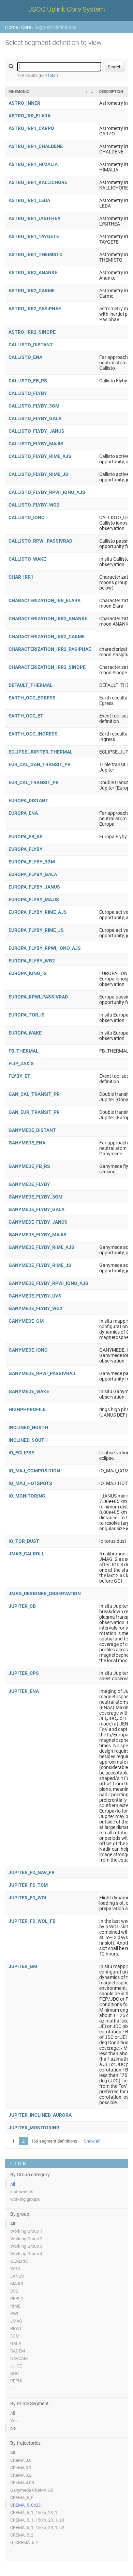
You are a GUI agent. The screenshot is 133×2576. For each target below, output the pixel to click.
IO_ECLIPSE (21, 1453)
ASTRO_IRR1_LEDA (29, 200)
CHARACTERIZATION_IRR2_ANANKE (48, 618)
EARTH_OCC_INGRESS (33, 734)
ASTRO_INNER (24, 103)
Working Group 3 (26, 2246)
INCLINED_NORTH (28, 1427)
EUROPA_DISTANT (28, 800)
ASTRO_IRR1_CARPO (31, 128)
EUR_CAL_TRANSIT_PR (34, 782)
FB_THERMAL (24, 1051)
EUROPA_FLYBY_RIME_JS (36, 930)
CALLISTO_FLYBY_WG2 (34, 505)
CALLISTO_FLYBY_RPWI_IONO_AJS (47, 492)
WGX (15, 2269)
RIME (15, 2306)
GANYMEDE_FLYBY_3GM (35, 1197)
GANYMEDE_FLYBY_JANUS (38, 1222)
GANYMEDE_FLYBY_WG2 (35, 1308)
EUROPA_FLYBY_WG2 (32, 961)
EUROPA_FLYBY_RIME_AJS (38, 912)
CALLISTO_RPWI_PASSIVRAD (40, 541)
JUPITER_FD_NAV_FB (32, 1872)
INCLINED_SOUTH (28, 1440)
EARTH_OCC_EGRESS (32, 698)
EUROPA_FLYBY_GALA (33, 874)
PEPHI (16, 2381)
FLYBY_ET (19, 1076)
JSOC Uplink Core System (67, 9)
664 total (48, 76)
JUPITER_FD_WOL (28, 1898)
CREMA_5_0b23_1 (28, 2505)
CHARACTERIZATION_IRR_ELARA (45, 600)
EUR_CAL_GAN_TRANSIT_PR (40, 764)
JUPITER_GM (23, 1966)
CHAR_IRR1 (21, 577)
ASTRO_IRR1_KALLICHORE (38, 182)
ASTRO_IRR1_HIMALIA (33, 164)
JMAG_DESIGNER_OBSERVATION (45, 1594)
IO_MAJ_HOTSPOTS (30, 1483)
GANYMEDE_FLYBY (29, 1184)
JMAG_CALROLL (27, 1554)
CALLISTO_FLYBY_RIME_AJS (40, 456)
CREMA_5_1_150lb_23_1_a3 (37, 2520)
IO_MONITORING (27, 1496)
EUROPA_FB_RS (26, 837)
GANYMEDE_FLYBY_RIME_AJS (41, 1247)
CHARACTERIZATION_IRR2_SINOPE (47, 667)
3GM (15, 2336)
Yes (14, 2421)
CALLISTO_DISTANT (31, 345)
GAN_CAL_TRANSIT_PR (34, 1094)
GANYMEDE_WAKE (29, 1391)
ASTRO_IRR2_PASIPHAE (35, 309)
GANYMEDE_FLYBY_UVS (35, 1296)
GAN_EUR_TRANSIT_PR (34, 1112)
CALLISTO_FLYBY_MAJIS (36, 444)
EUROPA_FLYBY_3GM (32, 862)
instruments (22, 2192)
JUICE (16, 2366)
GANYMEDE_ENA (27, 1143)
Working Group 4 (26, 2254)
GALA (16, 2343)
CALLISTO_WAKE (27, 559)
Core (26, 27)
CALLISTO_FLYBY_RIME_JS (38, 474)
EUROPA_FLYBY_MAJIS (34, 899)
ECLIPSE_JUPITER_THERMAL (41, 752)
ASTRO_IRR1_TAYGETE (34, 236)
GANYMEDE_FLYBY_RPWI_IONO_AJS (48, 1283)
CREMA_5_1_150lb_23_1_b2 (37, 2528)
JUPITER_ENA (24, 1691)
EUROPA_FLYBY (26, 849)
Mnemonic (19, 92)
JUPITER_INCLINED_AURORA (40, 2115)
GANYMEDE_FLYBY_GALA (36, 1209)
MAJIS (17, 2284)
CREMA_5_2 (22, 2535)
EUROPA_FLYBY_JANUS (34, 887)
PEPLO (17, 2299)
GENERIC (19, 2261)
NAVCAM (19, 2358)
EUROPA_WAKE (25, 1033)
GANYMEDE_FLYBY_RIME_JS (40, 1265)
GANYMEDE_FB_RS (29, 1166)
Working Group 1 (26, 2231)
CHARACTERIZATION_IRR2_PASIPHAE (50, 649)
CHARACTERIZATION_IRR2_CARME (47, 637)
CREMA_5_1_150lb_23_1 (34, 2513)
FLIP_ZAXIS (21, 1063)
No (13, 2428)
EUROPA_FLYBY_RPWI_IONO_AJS (45, 948)
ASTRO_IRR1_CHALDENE (36, 146)
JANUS (17, 2276)
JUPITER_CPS (24, 1673)
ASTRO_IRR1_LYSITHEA (34, 218)
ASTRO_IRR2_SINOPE (32, 332)
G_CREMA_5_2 (24, 2542)
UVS (14, 2291)
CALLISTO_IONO (27, 517)
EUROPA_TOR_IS (27, 1015)
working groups (25, 2199)
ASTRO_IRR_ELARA (29, 116)
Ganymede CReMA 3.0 (32, 2490)
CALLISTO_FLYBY (28, 393)
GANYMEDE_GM (26, 1321)
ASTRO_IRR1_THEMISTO (36, 254)
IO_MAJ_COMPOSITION (34, 1471)
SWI (14, 2314)
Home (11, 27)
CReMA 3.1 (21, 2468)
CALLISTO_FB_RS (28, 381)
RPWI (16, 2329)
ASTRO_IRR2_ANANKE (33, 273)
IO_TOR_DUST (24, 1541)
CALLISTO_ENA (25, 357)
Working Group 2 (26, 2239)
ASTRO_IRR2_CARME (32, 291)
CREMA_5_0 (22, 2498)
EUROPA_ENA (23, 813)
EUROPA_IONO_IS (28, 973)
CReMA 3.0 (21, 2460)
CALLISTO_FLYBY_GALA (35, 418)
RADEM (18, 2351)
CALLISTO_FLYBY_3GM (34, 406)
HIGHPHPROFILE (27, 1409)
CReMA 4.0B (22, 2483)
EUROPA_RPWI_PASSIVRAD (38, 997)
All (13, 2184)
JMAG (16, 2321)
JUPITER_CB (22, 1606)
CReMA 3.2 (21, 2475)
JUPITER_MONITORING (34, 2128)
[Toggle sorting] (92, 92)
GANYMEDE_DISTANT (32, 1130)
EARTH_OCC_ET (26, 716)
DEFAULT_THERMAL (31, 685)
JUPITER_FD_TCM (28, 1885)
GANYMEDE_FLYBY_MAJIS (38, 1235)
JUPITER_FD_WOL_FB (32, 1921)
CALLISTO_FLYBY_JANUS (36, 431)
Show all (92, 2141)
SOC (14, 2373)
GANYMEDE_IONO (28, 1350)
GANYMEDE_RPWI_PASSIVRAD (42, 1373)
